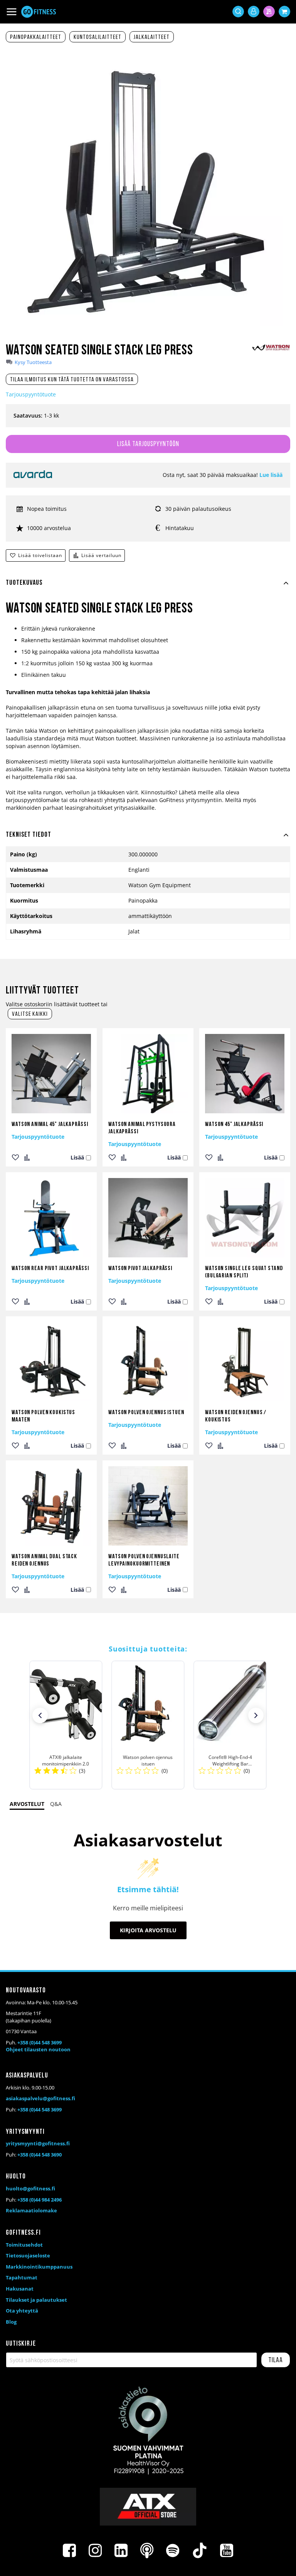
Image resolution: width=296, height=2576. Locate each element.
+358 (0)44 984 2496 (40, 2200)
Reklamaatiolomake (31, 2210)
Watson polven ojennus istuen (146, 1413)
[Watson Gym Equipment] (271, 349)
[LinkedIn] (121, 2551)
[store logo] (39, 12)
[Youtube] (227, 2551)
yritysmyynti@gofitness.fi (38, 2143)
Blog (11, 2322)
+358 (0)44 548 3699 (40, 2042)
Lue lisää (271, 475)
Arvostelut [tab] (27, 1804)
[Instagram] (95, 2551)
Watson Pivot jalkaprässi (140, 1269)
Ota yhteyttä (22, 2311)
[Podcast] (147, 2551)
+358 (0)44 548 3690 (40, 2155)
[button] (40, 1715)
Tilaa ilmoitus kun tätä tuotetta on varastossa (72, 380)
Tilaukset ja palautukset (36, 2300)
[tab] (148, 587)
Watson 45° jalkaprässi (234, 1124)
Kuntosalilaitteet (98, 37)
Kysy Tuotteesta (33, 362)
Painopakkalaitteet (36, 37)
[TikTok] (200, 2551)
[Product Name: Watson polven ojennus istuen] (148, 1725)
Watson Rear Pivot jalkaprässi (50, 1269)
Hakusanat (20, 2289)
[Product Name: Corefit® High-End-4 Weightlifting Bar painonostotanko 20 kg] (230, 1725)
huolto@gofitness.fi (30, 2188)
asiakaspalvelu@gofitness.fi (40, 2098)
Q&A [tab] (56, 1804)
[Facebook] (69, 2551)
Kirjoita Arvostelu (148, 1930)
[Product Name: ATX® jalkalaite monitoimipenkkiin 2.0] (66, 1725)
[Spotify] (173, 2551)
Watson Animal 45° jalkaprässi (50, 1124)
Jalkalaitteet (152, 37)
